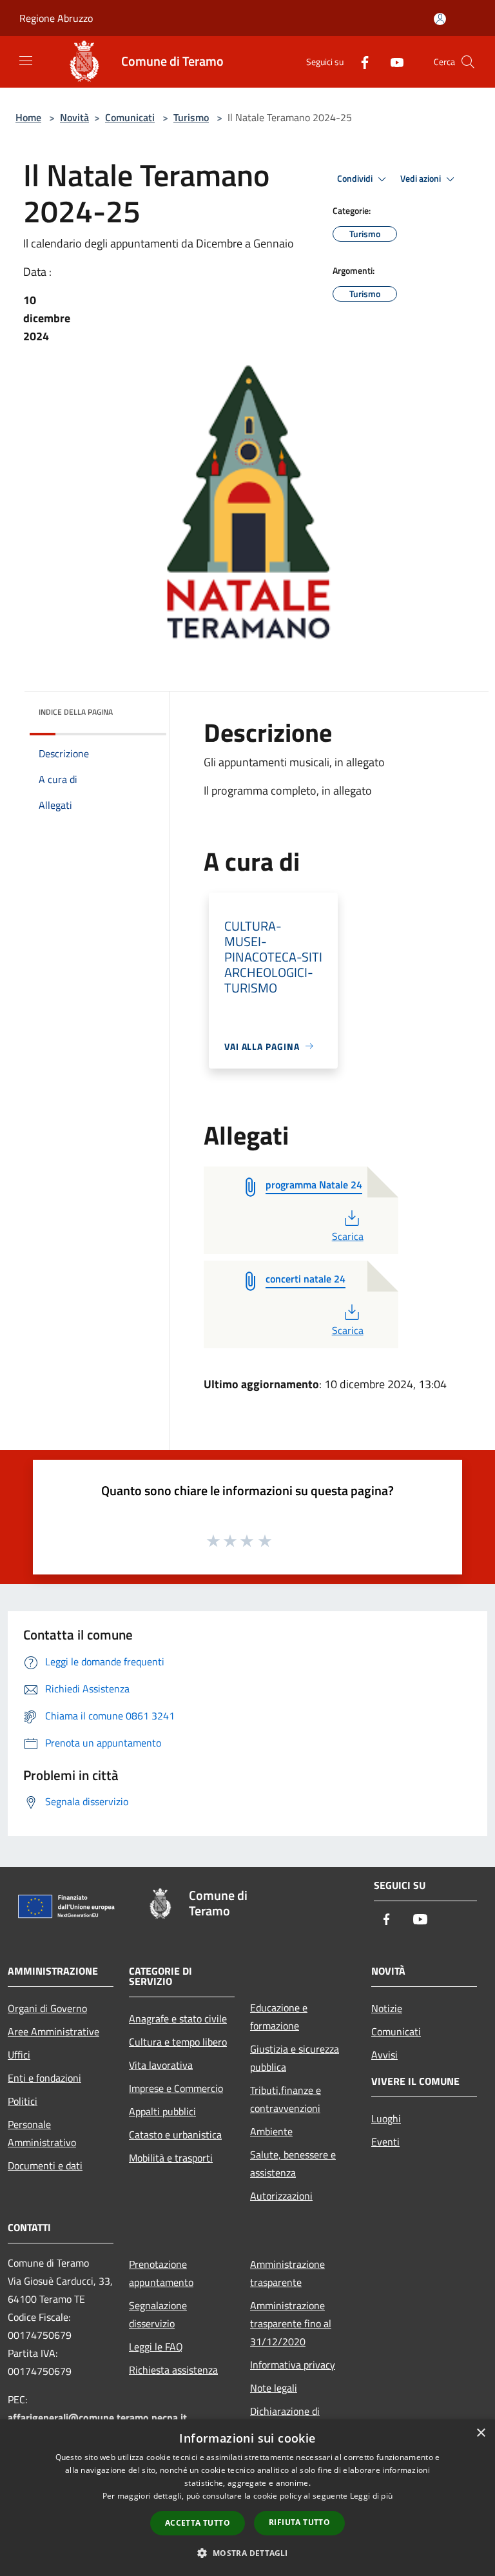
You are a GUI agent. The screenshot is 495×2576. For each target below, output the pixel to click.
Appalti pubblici (162, 2111)
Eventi (385, 2142)
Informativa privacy (293, 2365)
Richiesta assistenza (173, 2370)
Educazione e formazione (279, 2017)
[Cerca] (468, 62)
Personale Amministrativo (42, 2133)
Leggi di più (372, 2496)
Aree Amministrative (53, 2031)
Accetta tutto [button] (198, 2523)
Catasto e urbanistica (175, 2135)
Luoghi (386, 2118)
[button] (247, 2553)
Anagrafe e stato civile (178, 2019)
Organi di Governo (47, 2008)
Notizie (387, 2008)
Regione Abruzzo (56, 18)
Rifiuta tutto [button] (299, 2522)
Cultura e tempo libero (178, 2042)
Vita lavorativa (161, 2065)
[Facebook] (360, 62)
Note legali (274, 2388)
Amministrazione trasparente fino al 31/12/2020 (291, 2323)
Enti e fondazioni (44, 2078)
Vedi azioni (422, 179)
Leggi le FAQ (156, 2347)
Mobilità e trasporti (171, 2158)
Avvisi (384, 2055)
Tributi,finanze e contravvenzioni (286, 2099)
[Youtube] (392, 62)
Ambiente (271, 2131)
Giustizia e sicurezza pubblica (295, 2058)
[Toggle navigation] (26, 61)
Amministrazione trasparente (287, 2273)
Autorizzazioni (281, 2196)
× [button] (480, 2433)
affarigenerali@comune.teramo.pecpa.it (97, 2417)
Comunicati (130, 117)
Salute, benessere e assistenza (293, 2164)
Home (28, 117)
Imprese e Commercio (176, 2088)
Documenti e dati (45, 2165)
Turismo (191, 117)
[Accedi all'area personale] (440, 19)
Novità (74, 117)
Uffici (19, 2055)
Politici (23, 2101)
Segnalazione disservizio (158, 2314)
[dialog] (247, 2498)
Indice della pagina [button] (76, 712)
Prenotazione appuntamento (161, 2273)
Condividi (356, 179)
